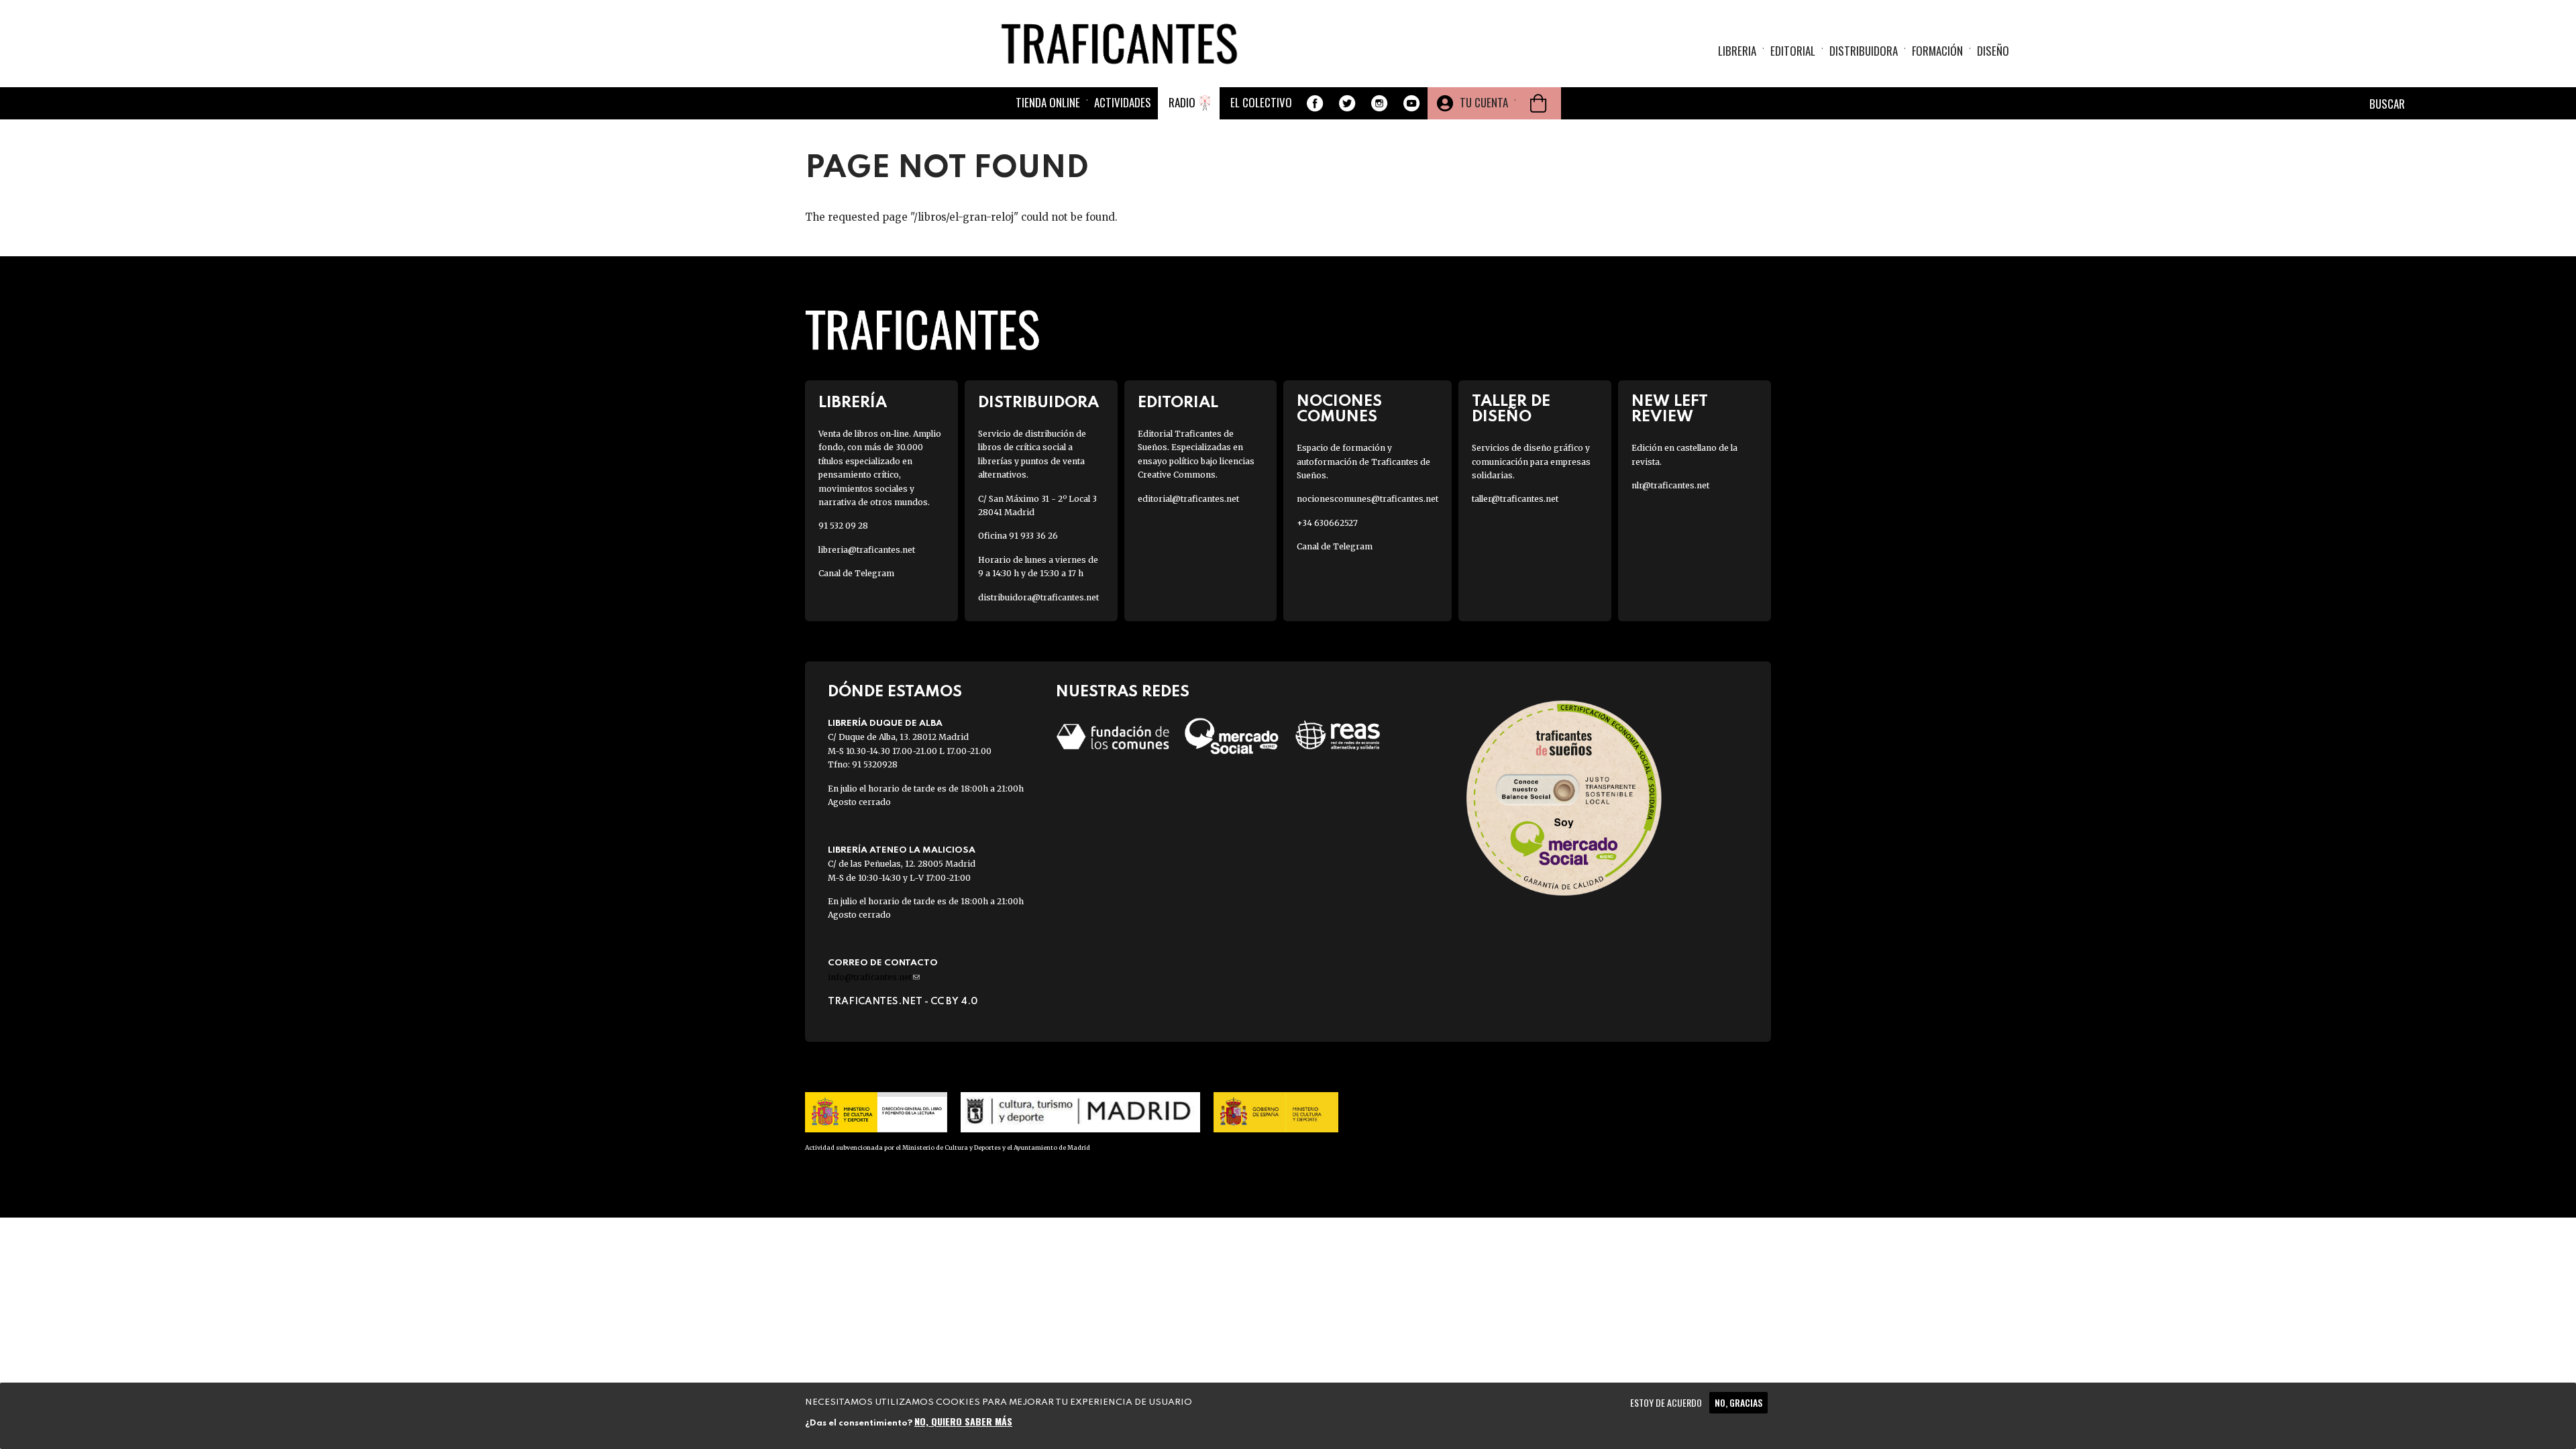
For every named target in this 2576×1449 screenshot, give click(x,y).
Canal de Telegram (856, 573)
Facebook (1315, 103)
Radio (1182, 102)
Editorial (1793, 51)
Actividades (1123, 102)
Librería (853, 403)
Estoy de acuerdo (1666, 1402)
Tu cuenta (1484, 102)
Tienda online (1048, 102)
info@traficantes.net (874, 977)
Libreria (1737, 51)
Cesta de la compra (1538, 103)
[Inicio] (1124, 43)
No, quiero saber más (963, 1420)
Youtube (1411, 103)
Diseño (1993, 51)
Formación (1937, 51)
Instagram (1379, 103)
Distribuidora (1864, 51)
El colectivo (1261, 102)
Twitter (1347, 103)
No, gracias (1738, 1402)
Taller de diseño (1511, 409)
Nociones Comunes (1339, 409)
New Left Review (1670, 409)
